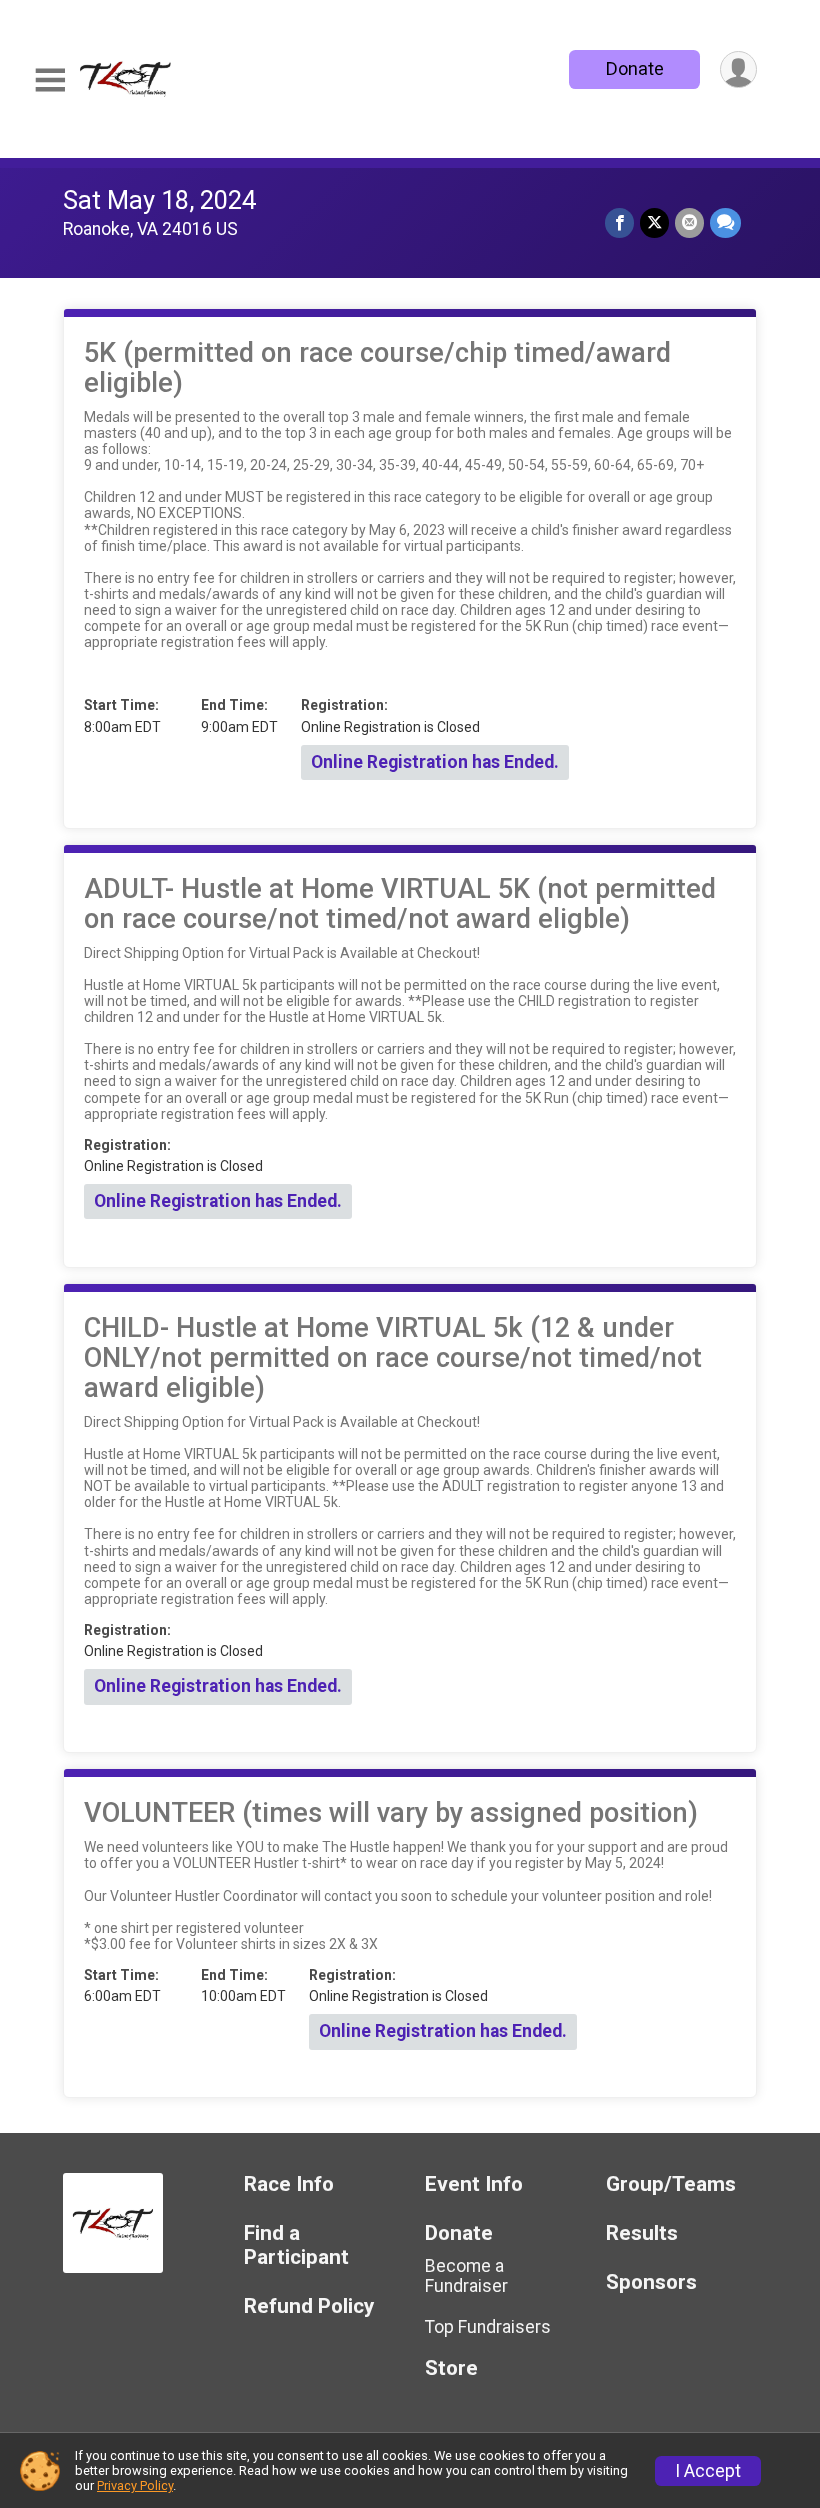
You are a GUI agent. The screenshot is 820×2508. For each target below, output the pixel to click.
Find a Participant (296, 2245)
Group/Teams (671, 2184)
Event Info (474, 2184)
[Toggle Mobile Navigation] (50, 80)
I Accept (708, 2471)
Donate (635, 68)
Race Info (289, 2184)
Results (642, 2233)
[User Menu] (738, 69)
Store (451, 2368)
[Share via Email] (689, 222)
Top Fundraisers (488, 2327)
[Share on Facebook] (619, 222)
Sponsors (651, 2282)
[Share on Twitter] (654, 222)
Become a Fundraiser (466, 2276)
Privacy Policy (135, 2485)
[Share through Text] (725, 222)
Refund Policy (309, 2306)
